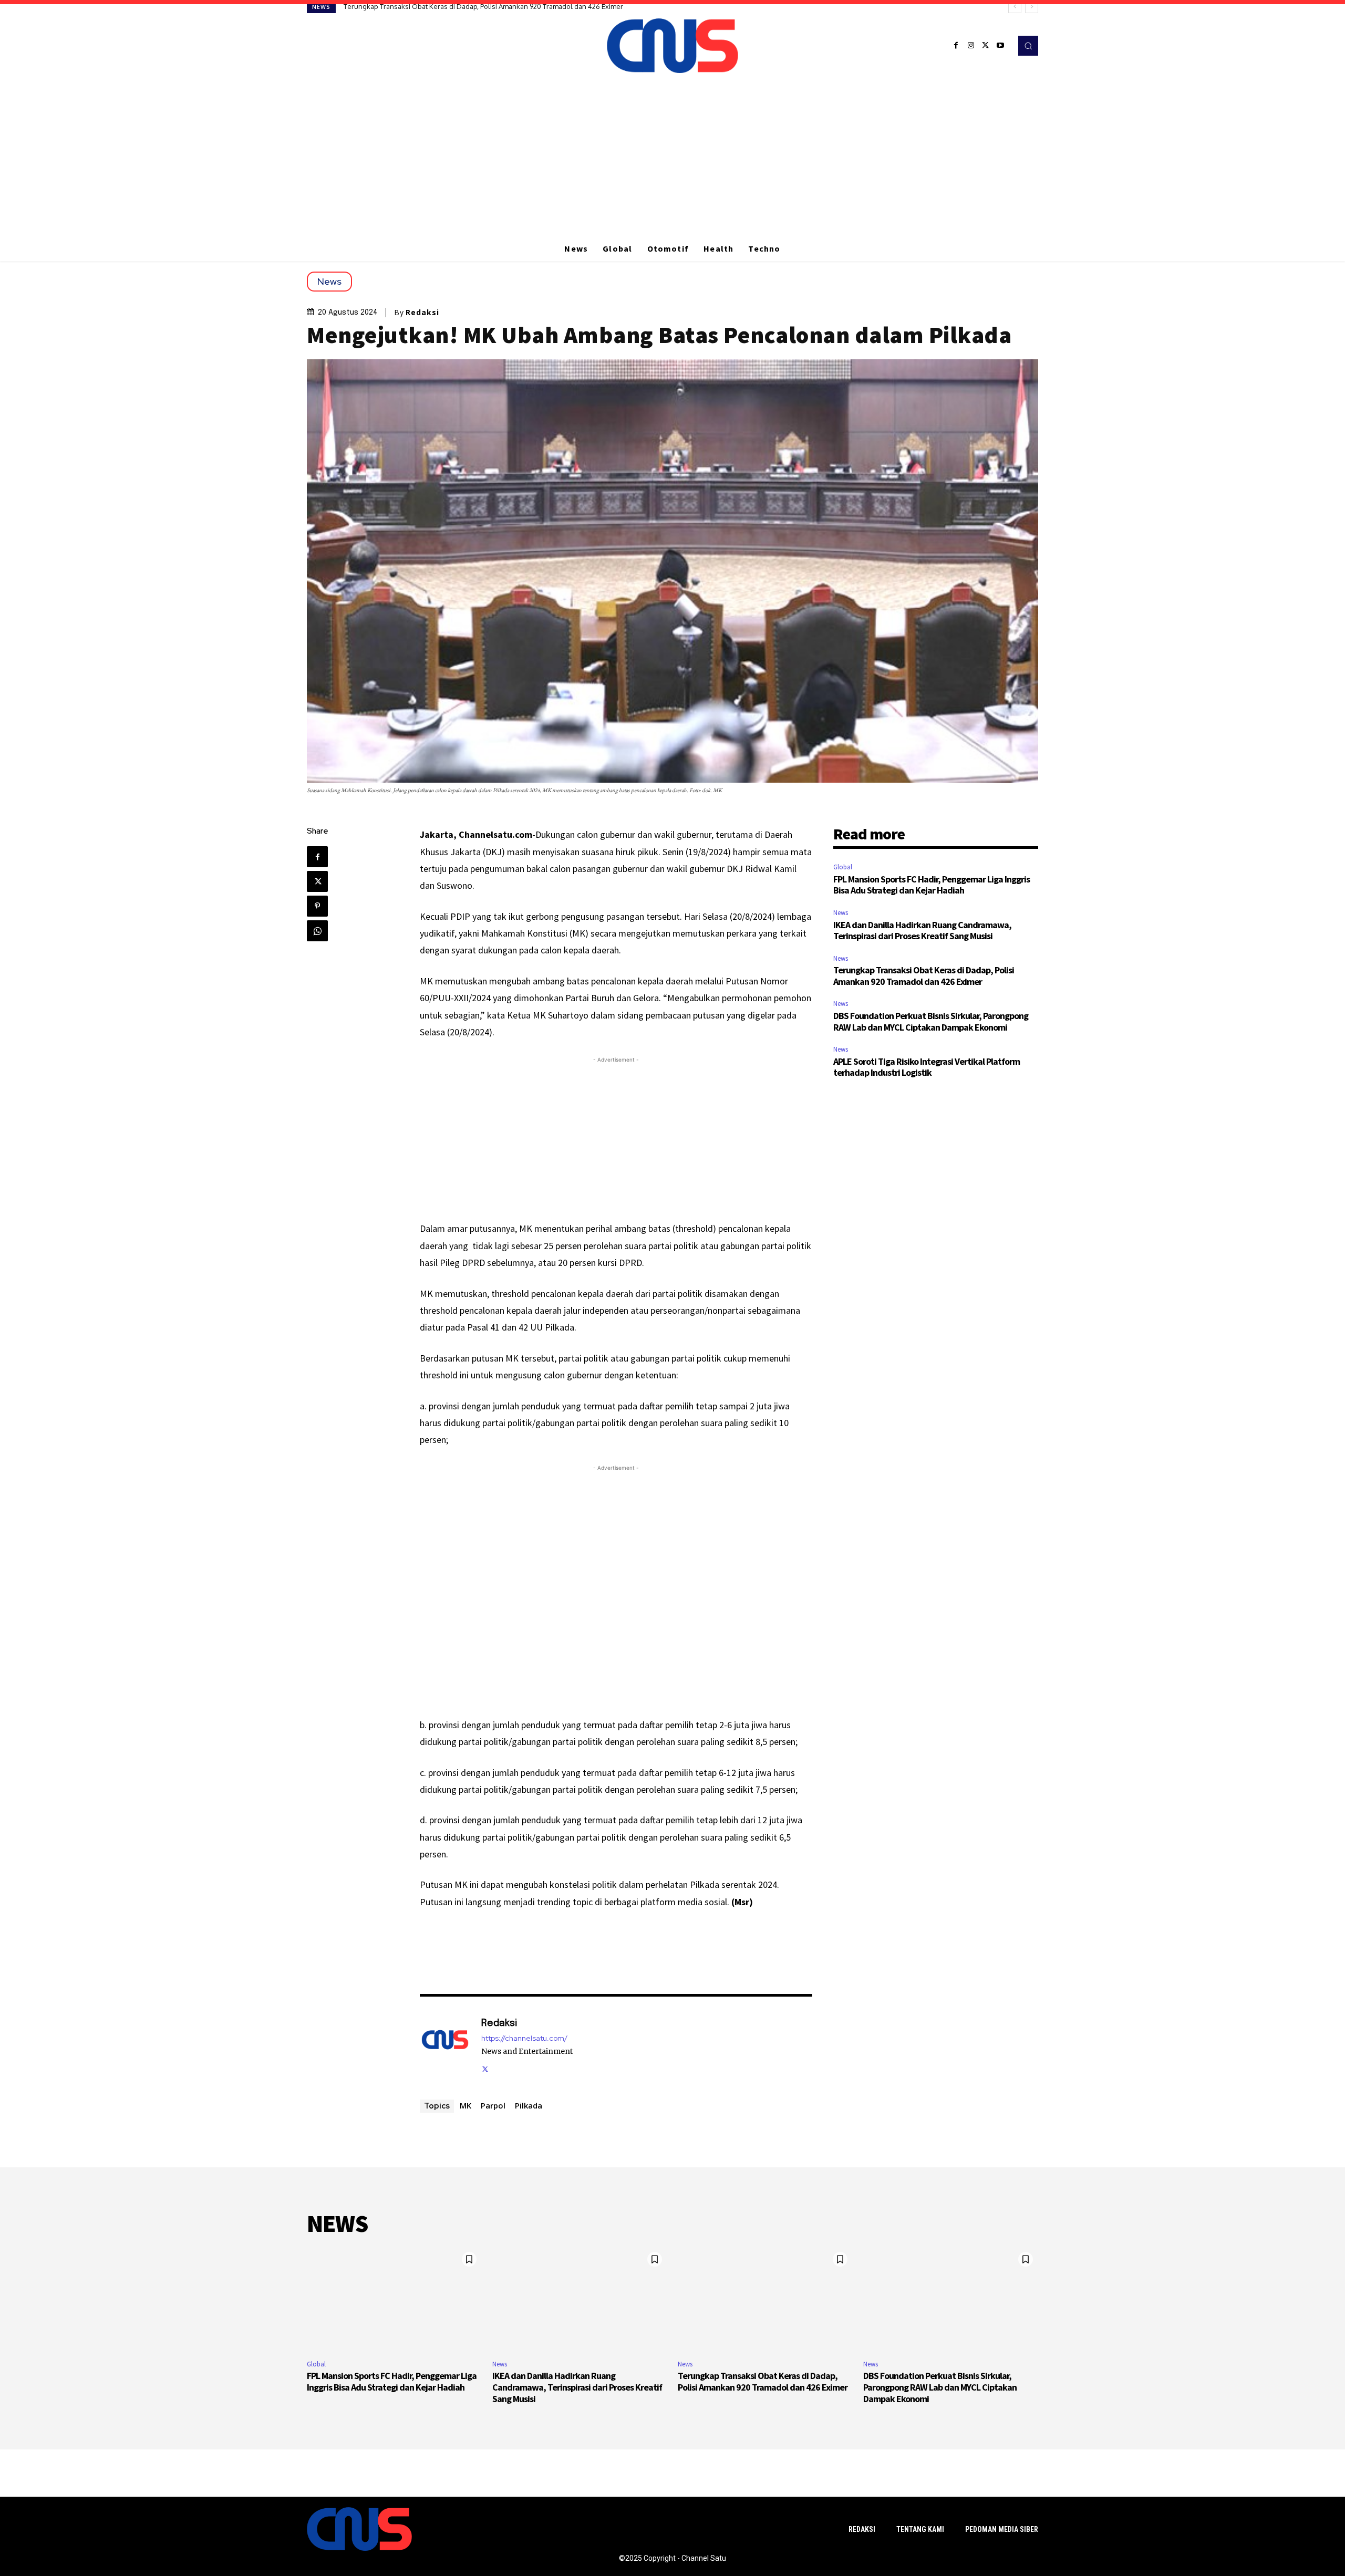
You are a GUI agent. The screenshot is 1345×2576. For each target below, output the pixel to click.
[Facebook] (956, 46)
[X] (986, 46)
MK (465, 2105)
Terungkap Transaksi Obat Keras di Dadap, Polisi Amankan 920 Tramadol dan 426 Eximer (924, 976)
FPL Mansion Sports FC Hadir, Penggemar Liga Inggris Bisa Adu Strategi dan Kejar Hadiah (932, 885)
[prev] (1015, 7)
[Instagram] (971, 46)
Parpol (493, 2105)
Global (843, 867)
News (329, 281)
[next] (1032, 7)
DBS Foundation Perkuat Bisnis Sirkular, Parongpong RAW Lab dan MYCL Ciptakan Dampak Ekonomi (499, 6)
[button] (1028, 46)
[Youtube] (1000, 46)
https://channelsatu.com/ (524, 2038)
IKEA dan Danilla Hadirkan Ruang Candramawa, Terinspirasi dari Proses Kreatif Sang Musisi (922, 931)
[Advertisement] (672, 157)
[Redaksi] (445, 2045)
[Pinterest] (317, 906)
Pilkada (529, 2105)
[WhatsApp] (317, 931)
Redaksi (422, 313)
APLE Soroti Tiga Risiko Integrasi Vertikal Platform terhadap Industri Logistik (927, 1067)
